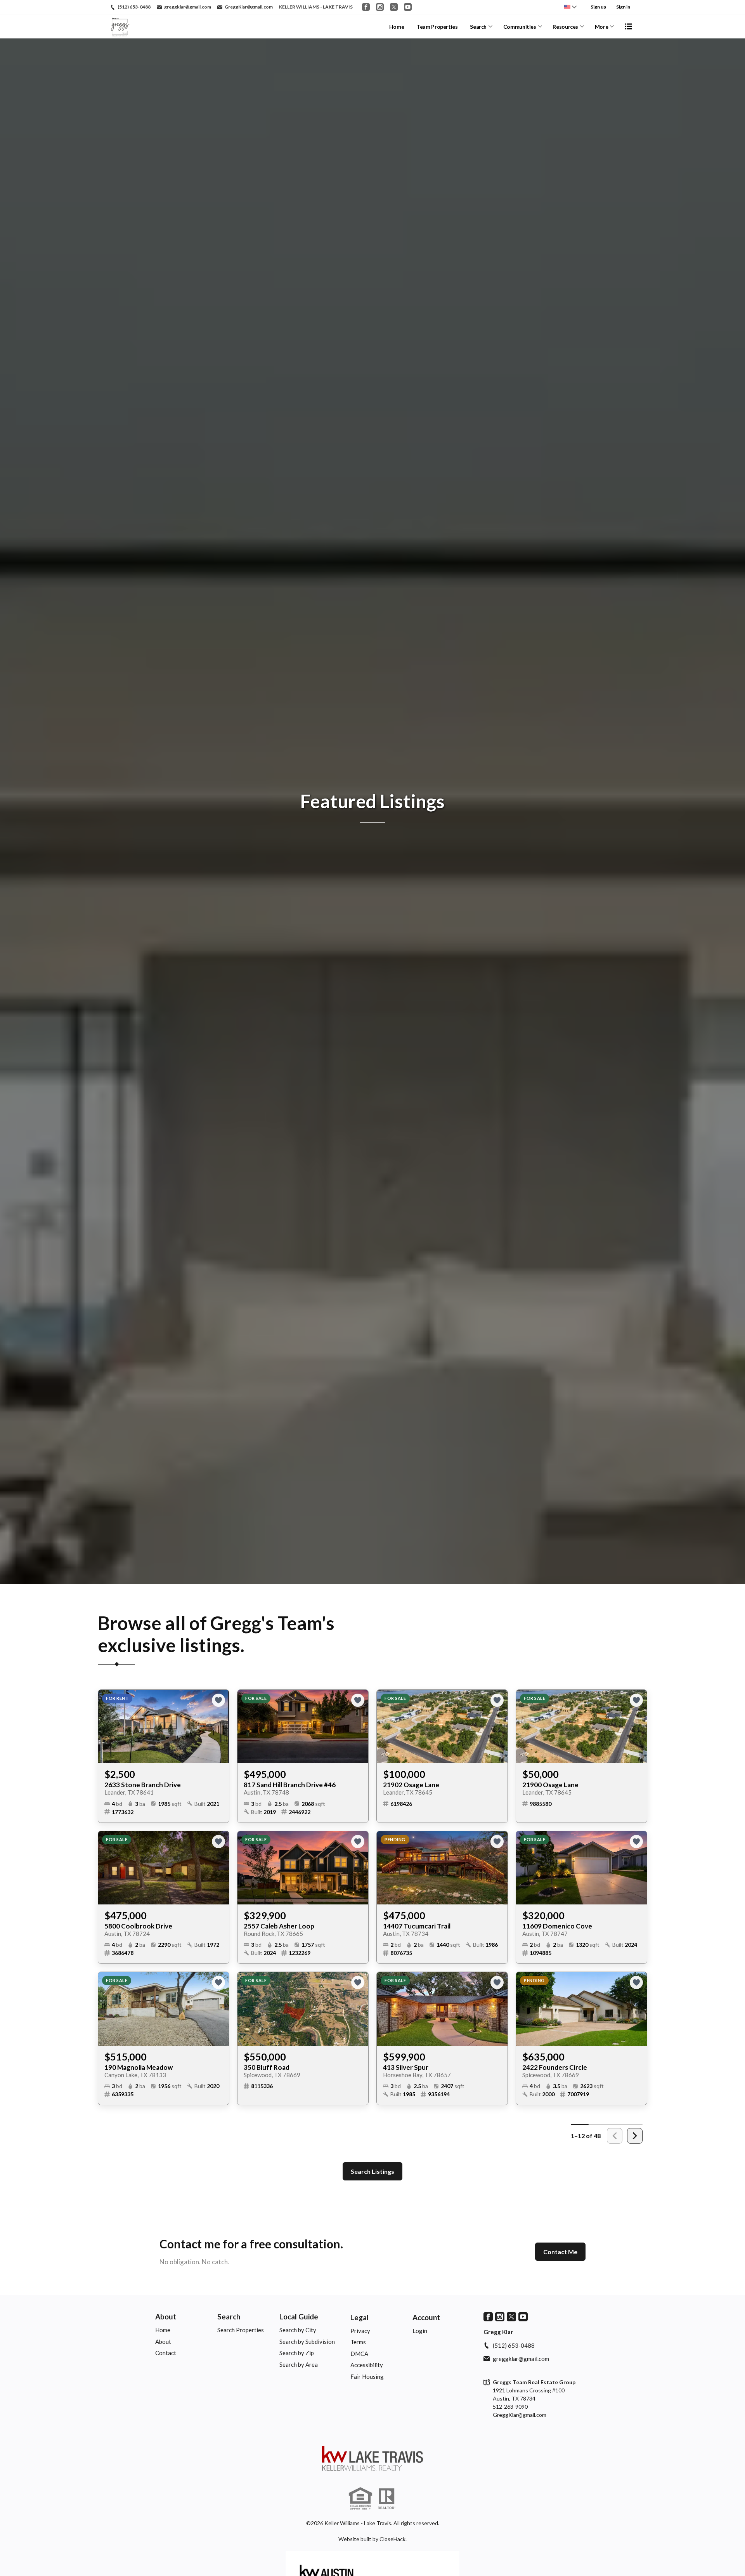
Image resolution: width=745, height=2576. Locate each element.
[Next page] (635, 2136)
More (602, 27)
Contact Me (560, 2252)
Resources (565, 27)
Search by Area (299, 2364)
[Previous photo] (107, 1727)
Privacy (360, 2331)
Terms (358, 2342)
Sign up (598, 7)
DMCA (359, 2354)
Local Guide (299, 2316)
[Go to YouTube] (408, 7)
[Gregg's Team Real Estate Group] (372, 2458)
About (166, 2316)
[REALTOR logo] (386, 2499)
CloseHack (392, 2539)
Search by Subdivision (307, 2342)
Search (478, 27)
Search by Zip (297, 2353)
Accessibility (367, 2365)
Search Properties (241, 2330)
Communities (520, 27)
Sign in (623, 7)
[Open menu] (628, 26)
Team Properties (437, 27)
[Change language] (570, 7)
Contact (166, 2353)
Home (397, 27)
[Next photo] (220, 1727)
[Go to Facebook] (366, 7)
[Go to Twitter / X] (394, 7)
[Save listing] (218, 1700)
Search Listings (372, 2171)
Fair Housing (367, 2376)
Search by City (298, 2330)
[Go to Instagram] (380, 7)
